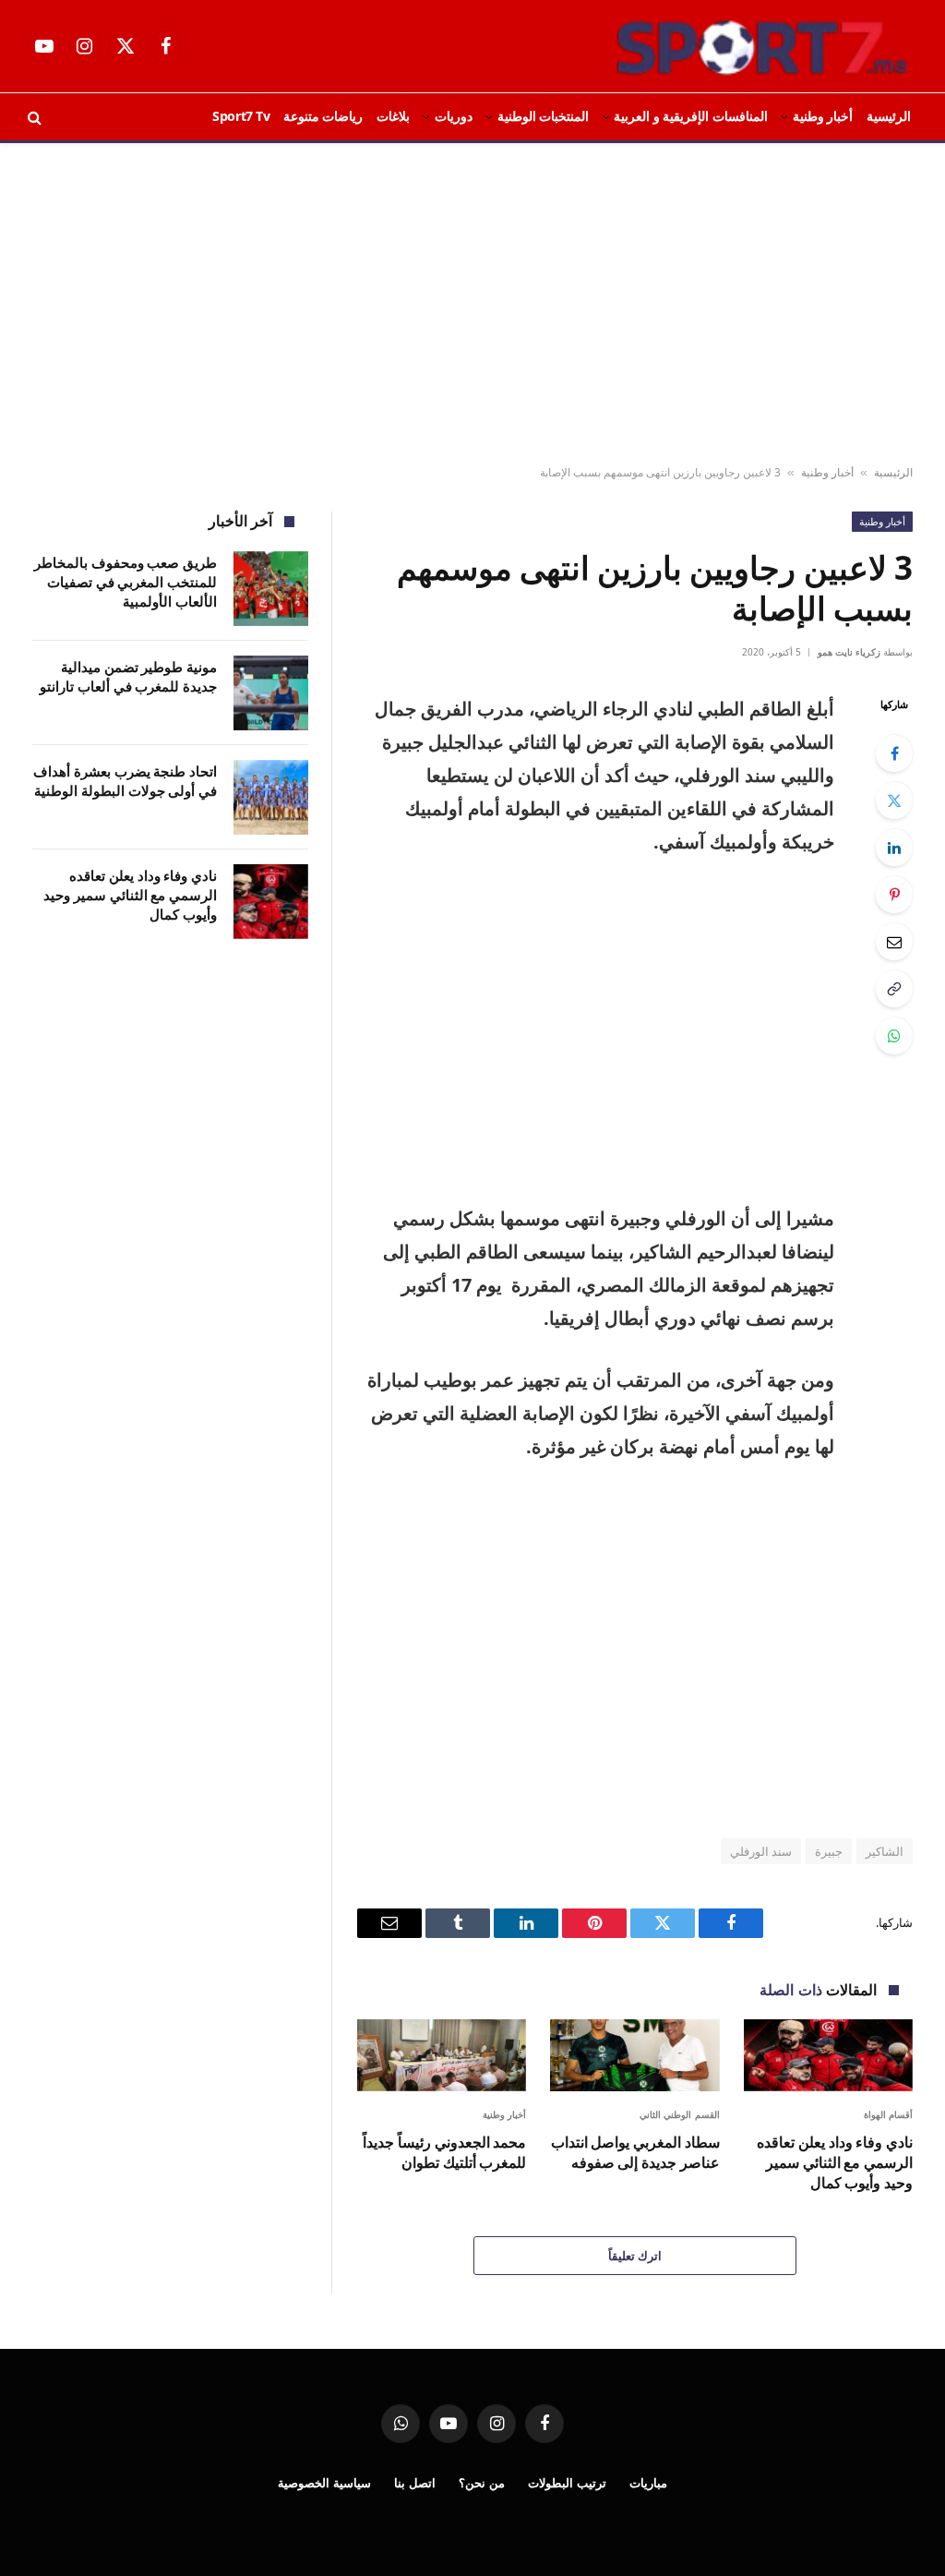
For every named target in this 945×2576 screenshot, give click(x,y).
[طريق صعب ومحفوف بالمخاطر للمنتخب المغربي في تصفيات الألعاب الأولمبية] (271, 589)
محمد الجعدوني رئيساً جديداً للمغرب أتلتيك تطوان (444, 2153)
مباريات (648, 2483)
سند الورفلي (761, 1851)
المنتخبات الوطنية (544, 116)
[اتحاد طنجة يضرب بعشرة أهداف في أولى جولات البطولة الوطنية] (271, 797)
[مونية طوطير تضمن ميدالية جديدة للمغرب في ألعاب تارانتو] (271, 693)
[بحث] (36, 117)
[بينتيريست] (894, 895)
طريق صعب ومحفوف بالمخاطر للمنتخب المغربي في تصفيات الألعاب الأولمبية (126, 582)
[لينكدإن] (894, 848)
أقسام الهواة (889, 2114)
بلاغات (393, 116)
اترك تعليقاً (635, 2256)
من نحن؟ (482, 2483)
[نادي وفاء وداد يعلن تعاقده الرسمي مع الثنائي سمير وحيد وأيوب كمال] (828, 2056)
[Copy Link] (894, 989)
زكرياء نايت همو (849, 652)
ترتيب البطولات (567, 2483)
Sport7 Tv (241, 116)
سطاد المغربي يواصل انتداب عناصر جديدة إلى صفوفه (635, 2153)
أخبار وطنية (823, 116)
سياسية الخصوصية (324, 2483)
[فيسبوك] (894, 753)
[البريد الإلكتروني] (894, 942)
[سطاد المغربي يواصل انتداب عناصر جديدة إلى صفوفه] (634, 2056)
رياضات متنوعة (323, 116)
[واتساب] (894, 1036)
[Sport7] (725, 46)
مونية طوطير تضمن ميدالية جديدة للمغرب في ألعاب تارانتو (128, 676)
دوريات (454, 116)
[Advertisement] (472, 305)
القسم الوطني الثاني (680, 2114)
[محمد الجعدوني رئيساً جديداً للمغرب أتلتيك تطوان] (442, 2056)
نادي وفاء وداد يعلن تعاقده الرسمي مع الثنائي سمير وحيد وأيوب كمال (835, 2163)
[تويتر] (894, 800)
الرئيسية (889, 116)
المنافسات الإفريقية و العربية (691, 116)
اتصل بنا (415, 2483)
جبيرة (829, 1851)
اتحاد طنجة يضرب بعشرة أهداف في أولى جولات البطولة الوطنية (125, 781)
